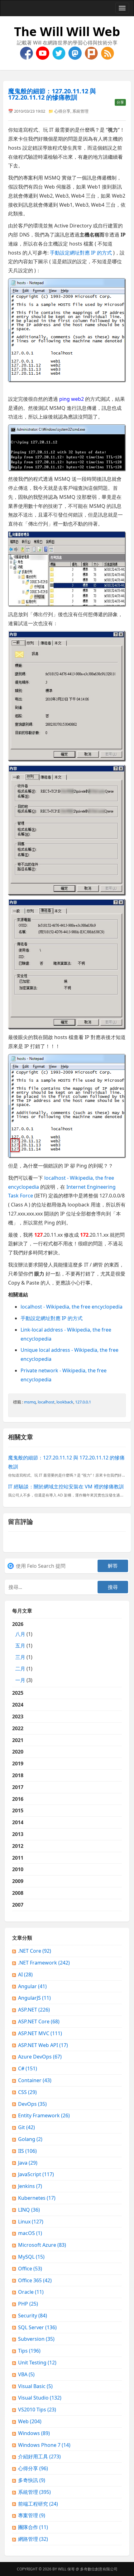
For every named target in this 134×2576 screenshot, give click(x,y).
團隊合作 (33, 2527)
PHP (28, 2304)
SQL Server (37, 2327)
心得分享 (62, 111)
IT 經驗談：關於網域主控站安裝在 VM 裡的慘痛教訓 (66, 1487)
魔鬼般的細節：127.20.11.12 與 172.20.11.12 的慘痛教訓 (52, 94)
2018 (18, 1775)
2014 (18, 1822)
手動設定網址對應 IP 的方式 (81, 253)
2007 (18, 1905)
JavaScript (36, 2174)
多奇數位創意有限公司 (99, 2569)
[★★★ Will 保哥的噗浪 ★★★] (92, 53)
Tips (29, 2351)
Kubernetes (37, 2198)
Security (33, 2316)
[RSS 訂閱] (108, 53)
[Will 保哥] (43, 53)
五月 (20, 1646)
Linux (31, 2222)
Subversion (36, 2339)
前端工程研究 (38, 2504)
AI (25, 1974)
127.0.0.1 (83, 1402)
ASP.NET (34, 2010)
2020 (18, 1752)
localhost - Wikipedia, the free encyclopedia (72, 1307)
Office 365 (35, 2280)
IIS (27, 2151)
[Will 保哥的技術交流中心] (27, 53)
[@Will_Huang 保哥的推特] (60, 53)
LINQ (29, 2210)
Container (35, 2080)
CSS (27, 2092)
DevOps (32, 2104)
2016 (18, 1799)
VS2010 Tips (37, 2410)
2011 (18, 1858)
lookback (65, 1402)
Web (30, 2421)
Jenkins (30, 2186)
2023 (18, 1717)
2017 (18, 1787)
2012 (18, 1846)
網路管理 (33, 2539)
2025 (18, 1693)
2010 (18, 1869)
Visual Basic (35, 2386)
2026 (22, 1652)
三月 (20, 1657)
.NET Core (35, 1951)
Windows (34, 2433)
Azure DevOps (40, 2057)
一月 (20, 1680)
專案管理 (32, 2515)
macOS (30, 2233)
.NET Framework (44, 1963)
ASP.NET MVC (40, 2033)
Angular (32, 1986)
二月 (20, 1669)
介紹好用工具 (39, 2457)
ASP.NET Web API (43, 2045)
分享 (120, 102)
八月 (20, 1634)
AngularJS (34, 1998)
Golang (30, 2139)
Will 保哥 (66, 2569)
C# (28, 2068)
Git (26, 2127)
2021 (18, 1740)
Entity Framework (44, 2115)
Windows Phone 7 (44, 2445)
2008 (18, 1893)
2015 (18, 1810)
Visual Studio (40, 2398)
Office (30, 2269)
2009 (18, 1881)
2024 (18, 1705)
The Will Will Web (67, 31)
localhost (46, 1402)
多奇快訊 (32, 2480)
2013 (18, 1834)
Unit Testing (37, 2363)
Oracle (31, 2292)
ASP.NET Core (39, 2021)
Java (28, 2163)
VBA (26, 2374)
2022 (18, 1728)
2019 (18, 1763)
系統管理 (80, 111)
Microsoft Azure (42, 2245)
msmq (30, 1402)
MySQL (31, 2257)
